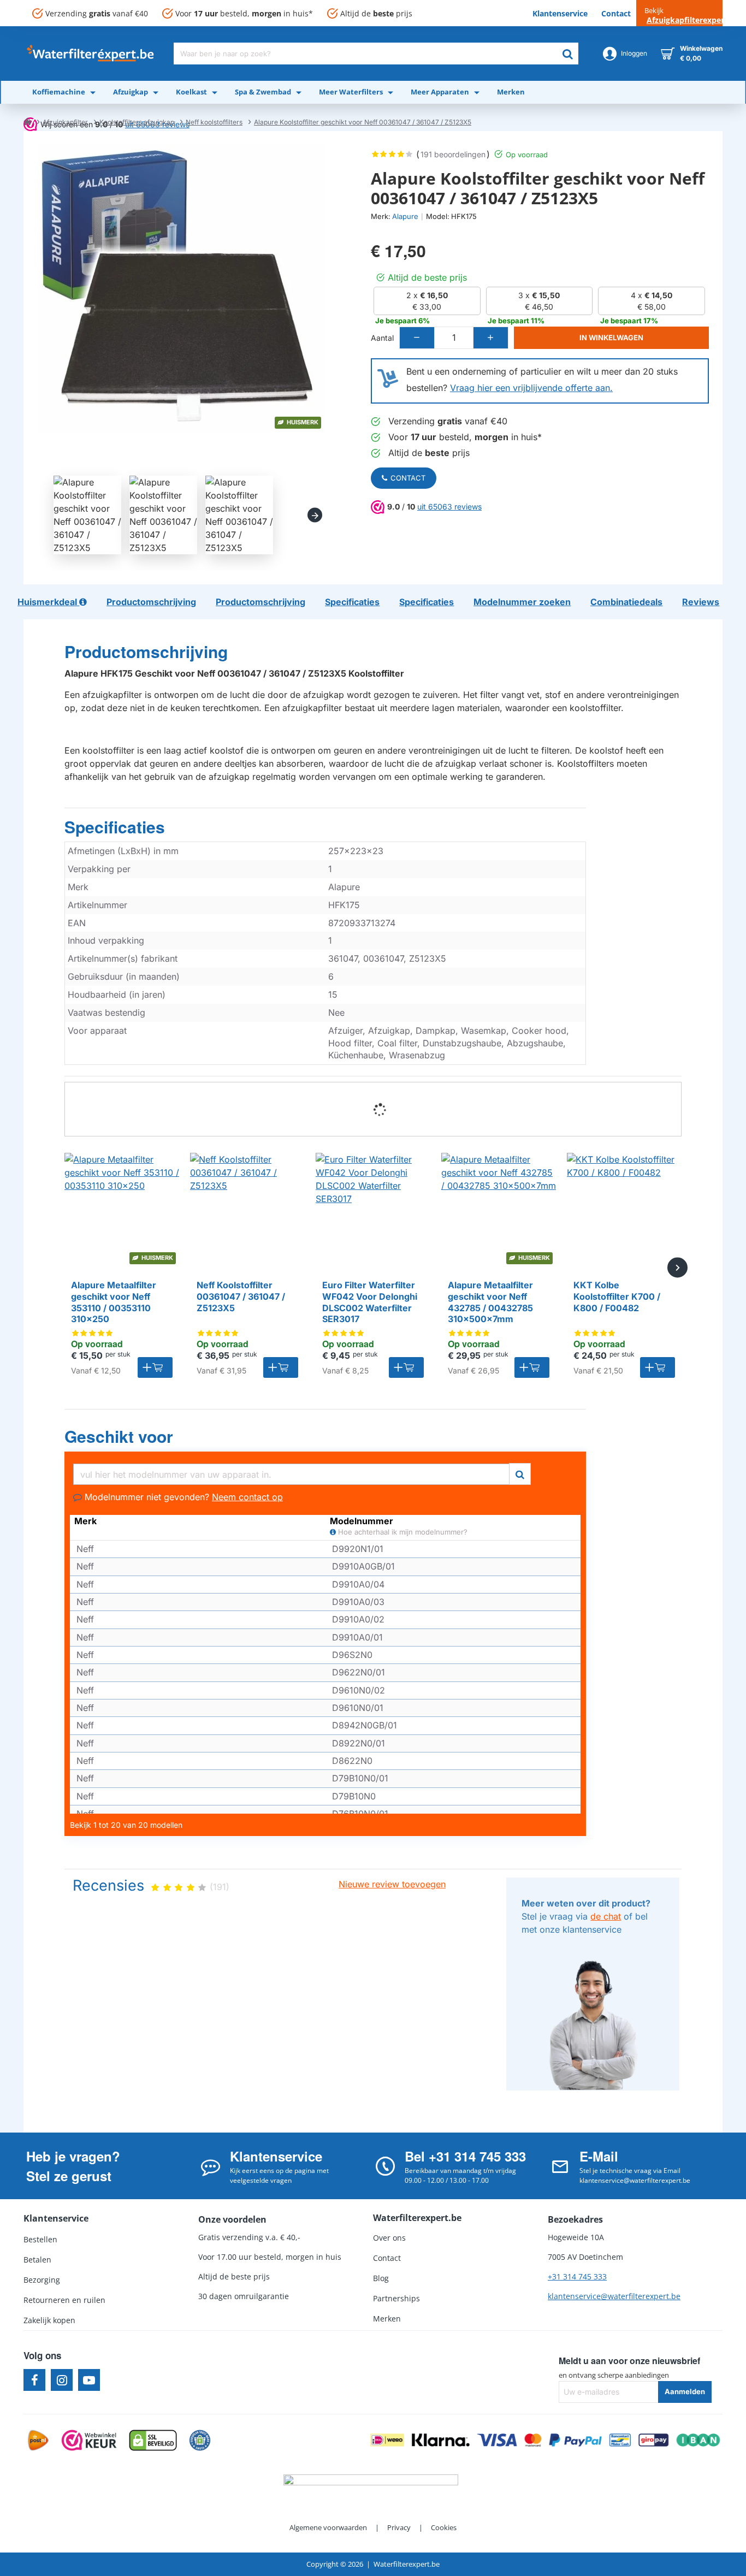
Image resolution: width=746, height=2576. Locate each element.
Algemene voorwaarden (328, 2527)
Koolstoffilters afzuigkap (137, 122)
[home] (27, 121)
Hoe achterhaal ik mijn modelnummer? (402, 1532)
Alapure (405, 216)
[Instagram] (62, 2380)
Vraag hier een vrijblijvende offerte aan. (531, 388)
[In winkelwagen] (155, 1367)
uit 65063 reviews (449, 507)
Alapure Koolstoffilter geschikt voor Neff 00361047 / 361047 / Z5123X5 (363, 122)
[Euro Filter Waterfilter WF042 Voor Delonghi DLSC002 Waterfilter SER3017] (373, 1210)
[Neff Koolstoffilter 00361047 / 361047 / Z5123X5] (247, 1210)
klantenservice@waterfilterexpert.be (614, 2296)
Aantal (382, 338)
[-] (417, 338)
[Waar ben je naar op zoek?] (567, 54)
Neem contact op (247, 1497)
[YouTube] (89, 2380)
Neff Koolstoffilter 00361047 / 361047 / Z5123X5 (241, 1296)
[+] (490, 338)
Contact (408, 478)
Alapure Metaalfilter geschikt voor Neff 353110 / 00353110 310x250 (114, 1302)
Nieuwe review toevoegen (392, 1884)
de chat (606, 1916)
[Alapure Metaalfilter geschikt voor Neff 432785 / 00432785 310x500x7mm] (499, 1210)
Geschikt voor (119, 1437)
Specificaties (115, 827)
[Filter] (520, 1473)
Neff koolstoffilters (214, 122)
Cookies (444, 2527)
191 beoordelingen (453, 154)
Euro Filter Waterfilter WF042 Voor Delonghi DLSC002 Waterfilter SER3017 (370, 1302)
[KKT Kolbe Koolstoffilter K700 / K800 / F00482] (624, 1210)
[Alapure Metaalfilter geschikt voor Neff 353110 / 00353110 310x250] (122, 1210)
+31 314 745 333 (577, 2276)
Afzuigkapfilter (65, 122)
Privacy (399, 2527)
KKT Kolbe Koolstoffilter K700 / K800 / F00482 (617, 1296)
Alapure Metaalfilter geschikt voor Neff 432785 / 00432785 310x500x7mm (490, 1302)
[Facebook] (34, 2380)
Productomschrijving (146, 652)
